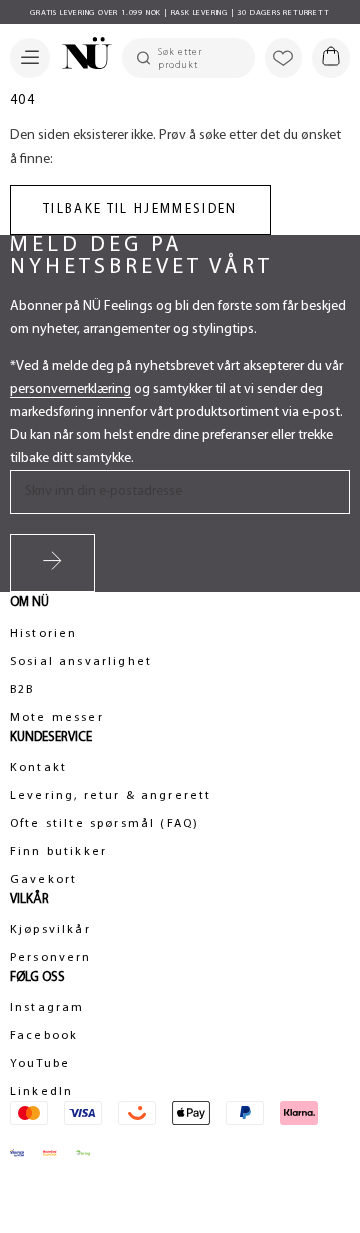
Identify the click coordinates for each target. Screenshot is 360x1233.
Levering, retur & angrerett (110, 796)
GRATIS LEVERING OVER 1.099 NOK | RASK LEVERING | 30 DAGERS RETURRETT (179, 13)
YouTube (40, 1064)
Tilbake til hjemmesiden (140, 209)
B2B (22, 690)
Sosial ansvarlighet (81, 662)
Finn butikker (58, 852)
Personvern (51, 958)
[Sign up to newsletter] (52, 563)
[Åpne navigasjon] (30, 58)
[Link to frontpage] (81, 56)
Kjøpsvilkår (50, 930)
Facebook (44, 1036)
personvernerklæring (70, 389)
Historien (43, 634)
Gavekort (43, 880)
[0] (331, 58)
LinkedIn (41, 1092)
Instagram (47, 1008)
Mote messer (57, 718)
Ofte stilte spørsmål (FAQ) (104, 824)
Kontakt (38, 768)
